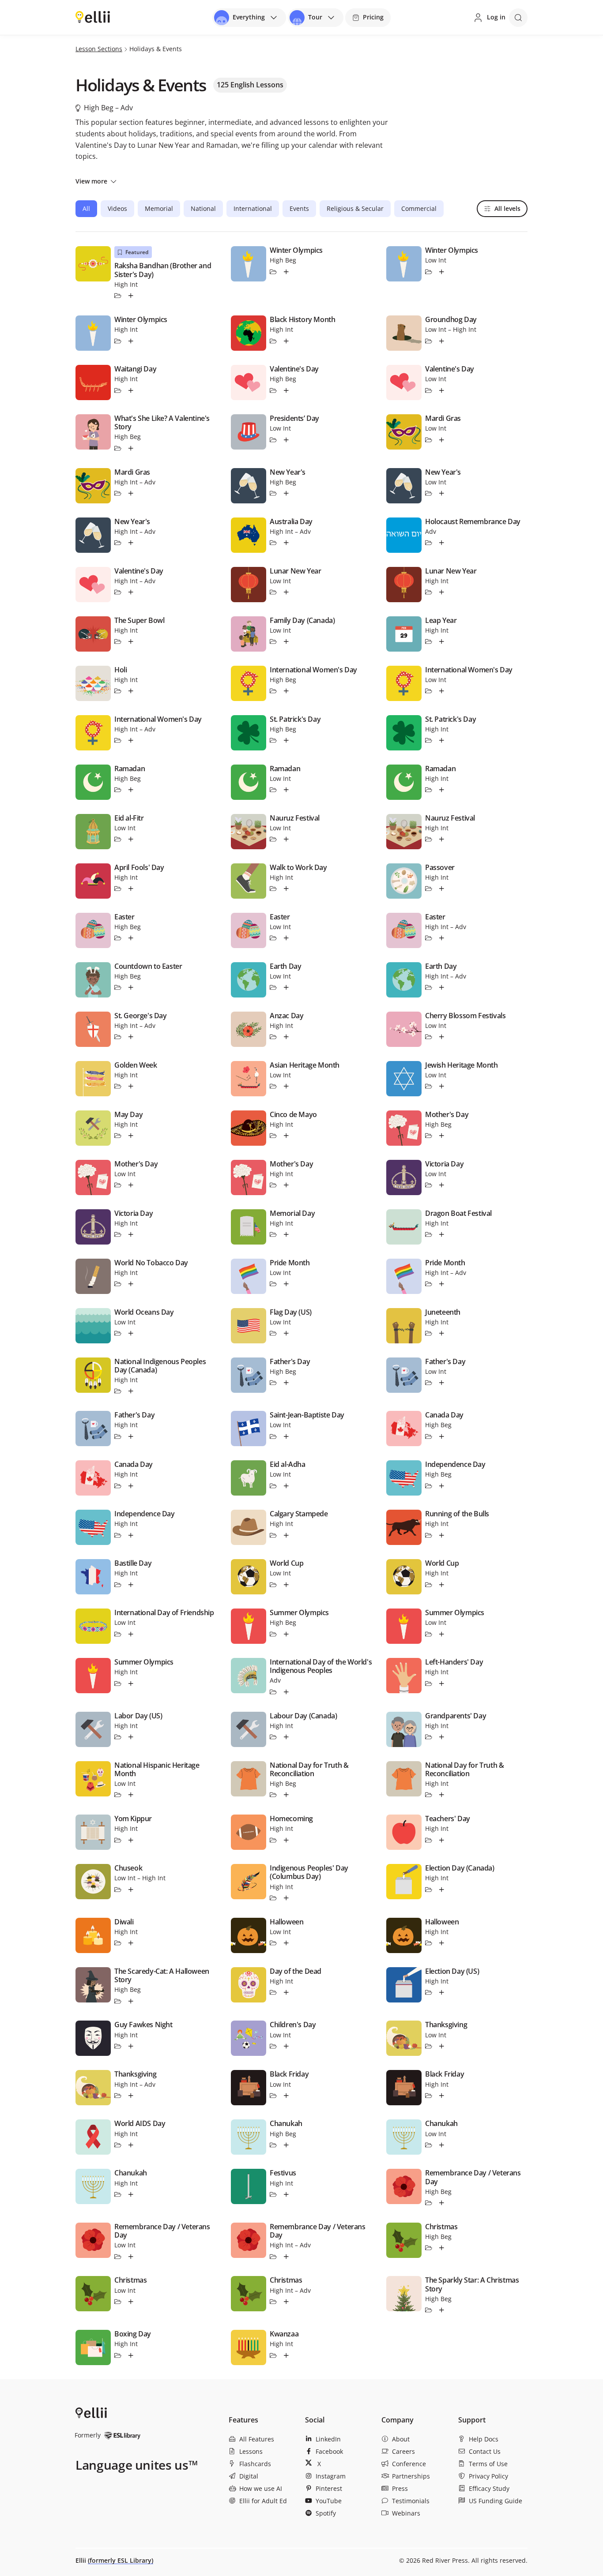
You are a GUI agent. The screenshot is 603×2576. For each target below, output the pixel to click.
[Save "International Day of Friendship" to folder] (118, 1634)
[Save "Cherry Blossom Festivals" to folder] (429, 1037)
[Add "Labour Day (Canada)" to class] (286, 1737)
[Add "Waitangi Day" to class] (131, 390)
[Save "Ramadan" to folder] (118, 790)
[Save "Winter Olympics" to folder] (273, 272)
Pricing (373, 17)
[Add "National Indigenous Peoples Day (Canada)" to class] (131, 1391)
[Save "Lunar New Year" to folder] (429, 592)
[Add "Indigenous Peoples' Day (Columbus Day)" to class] (286, 1898)
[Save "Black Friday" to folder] (273, 2096)
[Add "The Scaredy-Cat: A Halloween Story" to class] (131, 2001)
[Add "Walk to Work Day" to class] (286, 889)
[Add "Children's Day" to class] (286, 2046)
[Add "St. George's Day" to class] (131, 1037)
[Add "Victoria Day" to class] (442, 1185)
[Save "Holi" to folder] (118, 691)
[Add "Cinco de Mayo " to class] (286, 1136)
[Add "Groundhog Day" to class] (442, 341)
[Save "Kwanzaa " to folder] (273, 2355)
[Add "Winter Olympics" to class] (286, 272)
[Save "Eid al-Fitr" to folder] (118, 839)
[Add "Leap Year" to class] (442, 641)
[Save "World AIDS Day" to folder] (118, 2145)
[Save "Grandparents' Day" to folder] (429, 1737)
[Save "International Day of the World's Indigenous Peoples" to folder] (273, 1692)
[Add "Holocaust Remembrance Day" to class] (442, 543)
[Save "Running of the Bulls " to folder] (429, 1535)
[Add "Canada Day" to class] (442, 1436)
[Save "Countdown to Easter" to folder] (118, 987)
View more (91, 181)
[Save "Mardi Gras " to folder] (118, 493)
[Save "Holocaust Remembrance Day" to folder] (429, 543)
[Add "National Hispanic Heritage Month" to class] (131, 1795)
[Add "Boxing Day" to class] (131, 2355)
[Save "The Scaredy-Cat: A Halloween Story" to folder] (118, 2001)
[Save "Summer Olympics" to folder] (273, 1634)
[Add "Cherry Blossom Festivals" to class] (442, 1037)
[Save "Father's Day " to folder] (118, 1436)
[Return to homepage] (93, 17)
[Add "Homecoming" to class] (286, 1840)
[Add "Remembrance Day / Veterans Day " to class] (131, 2257)
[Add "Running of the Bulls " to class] (442, 1535)
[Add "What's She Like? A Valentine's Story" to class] (131, 448)
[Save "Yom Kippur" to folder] (118, 1840)
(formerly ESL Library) (121, 2560)
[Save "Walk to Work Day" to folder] (273, 889)
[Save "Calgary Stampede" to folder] (273, 1535)
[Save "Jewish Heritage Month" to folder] (429, 1086)
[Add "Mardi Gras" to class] (442, 440)
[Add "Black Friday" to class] (286, 2096)
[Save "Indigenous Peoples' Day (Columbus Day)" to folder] (273, 1898)
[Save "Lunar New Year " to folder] (273, 592)
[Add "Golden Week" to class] (131, 1086)
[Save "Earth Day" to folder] (273, 987)
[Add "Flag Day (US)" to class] (286, 1333)
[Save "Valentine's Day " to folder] (273, 390)
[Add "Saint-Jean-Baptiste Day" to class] (286, 1436)
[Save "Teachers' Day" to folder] (429, 1840)
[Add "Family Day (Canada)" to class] (286, 641)
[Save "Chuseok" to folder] (118, 1890)
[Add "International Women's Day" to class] (286, 691)
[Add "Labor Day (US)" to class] (131, 1737)
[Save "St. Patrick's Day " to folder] (273, 740)
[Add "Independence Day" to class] (442, 1486)
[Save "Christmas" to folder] (429, 2248)
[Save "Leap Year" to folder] (429, 641)
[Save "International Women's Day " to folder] (118, 740)
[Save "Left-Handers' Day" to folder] (429, 1684)
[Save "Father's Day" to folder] (273, 1383)
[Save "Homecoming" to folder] (273, 1840)
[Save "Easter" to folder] (429, 938)
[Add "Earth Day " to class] (442, 987)
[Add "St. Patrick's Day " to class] (286, 740)
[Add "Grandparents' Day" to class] (442, 1737)
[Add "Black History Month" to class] (286, 341)
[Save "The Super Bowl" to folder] (118, 641)
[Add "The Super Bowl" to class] (131, 641)
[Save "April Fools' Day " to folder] (118, 889)
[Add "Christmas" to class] (442, 2248)
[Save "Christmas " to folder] (118, 2302)
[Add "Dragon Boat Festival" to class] (442, 1234)
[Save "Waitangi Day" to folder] (118, 390)
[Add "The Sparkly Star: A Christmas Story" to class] (442, 2310)
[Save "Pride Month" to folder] (273, 1284)
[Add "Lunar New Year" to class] (442, 592)
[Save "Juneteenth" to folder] (429, 1333)
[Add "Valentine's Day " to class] (286, 390)
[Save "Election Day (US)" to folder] (429, 1993)
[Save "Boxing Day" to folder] (118, 2355)
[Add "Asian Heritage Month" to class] (286, 1086)
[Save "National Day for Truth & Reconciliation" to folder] (273, 1795)
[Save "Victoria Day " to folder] (118, 1234)
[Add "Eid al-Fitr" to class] (131, 839)
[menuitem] (263, 2439)
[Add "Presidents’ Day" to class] (286, 440)
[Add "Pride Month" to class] (286, 1284)
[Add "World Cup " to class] (286, 1585)
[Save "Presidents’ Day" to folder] (273, 440)
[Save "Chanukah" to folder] (273, 2145)
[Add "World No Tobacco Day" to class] (131, 1284)
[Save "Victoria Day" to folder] (429, 1185)
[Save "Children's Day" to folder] (273, 2046)
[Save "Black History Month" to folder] (273, 341)
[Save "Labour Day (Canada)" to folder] (273, 1737)
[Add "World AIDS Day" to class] (131, 2145)
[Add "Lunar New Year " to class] (286, 592)
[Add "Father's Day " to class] (131, 1436)
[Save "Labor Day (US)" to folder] (118, 1737)
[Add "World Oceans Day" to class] (131, 1333)
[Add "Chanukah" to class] (286, 2145)
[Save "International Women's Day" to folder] (273, 691)
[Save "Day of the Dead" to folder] (273, 1993)
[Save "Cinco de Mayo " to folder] (273, 1136)
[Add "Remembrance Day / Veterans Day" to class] (442, 2203)
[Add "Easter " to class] (131, 938)
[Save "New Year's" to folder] (273, 493)
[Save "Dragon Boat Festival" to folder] (429, 1234)
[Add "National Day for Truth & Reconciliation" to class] (286, 1795)
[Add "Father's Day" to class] (286, 1383)
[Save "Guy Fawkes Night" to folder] (118, 2046)
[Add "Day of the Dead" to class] (286, 1993)
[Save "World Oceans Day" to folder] (118, 1333)
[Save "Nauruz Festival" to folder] (273, 839)
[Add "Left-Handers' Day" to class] (442, 1684)
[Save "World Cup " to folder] (273, 1585)
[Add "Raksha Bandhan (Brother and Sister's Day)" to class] (131, 296)
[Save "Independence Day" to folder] (429, 1486)
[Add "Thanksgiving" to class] (442, 2046)
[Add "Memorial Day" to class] (286, 1234)
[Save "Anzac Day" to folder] (273, 1037)
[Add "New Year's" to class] (286, 493)
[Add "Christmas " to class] (131, 2302)
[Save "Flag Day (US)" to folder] (273, 1333)
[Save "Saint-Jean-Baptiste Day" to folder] (273, 1436)
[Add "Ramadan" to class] (131, 790)
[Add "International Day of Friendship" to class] (131, 1634)
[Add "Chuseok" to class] (131, 1890)
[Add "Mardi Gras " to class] (131, 493)
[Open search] (518, 18)
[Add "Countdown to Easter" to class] (131, 987)
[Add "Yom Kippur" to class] (131, 1840)
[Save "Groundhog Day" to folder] (429, 341)
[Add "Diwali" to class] (131, 1943)
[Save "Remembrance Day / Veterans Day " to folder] (118, 2257)
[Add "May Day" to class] (131, 1136)
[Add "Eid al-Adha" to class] (286, 1486)
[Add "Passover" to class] (442, 889)
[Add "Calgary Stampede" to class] (286, 1535)
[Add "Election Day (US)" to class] (442, 1993)
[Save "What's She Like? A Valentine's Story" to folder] (118, 448)
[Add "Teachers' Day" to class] (442, 1840)
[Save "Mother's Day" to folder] (429, 1136)
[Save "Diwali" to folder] (118, 1943)
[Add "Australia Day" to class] (286, 543)
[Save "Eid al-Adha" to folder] (273, 1486)
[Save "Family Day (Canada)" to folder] (273, 641)
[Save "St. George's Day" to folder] (118, 1037)
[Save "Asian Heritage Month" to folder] (273, 1086)
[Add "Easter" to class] (442, 938)
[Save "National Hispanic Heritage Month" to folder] (118, 1795)
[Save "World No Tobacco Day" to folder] (118, 1284)
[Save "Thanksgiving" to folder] (429, 2046)
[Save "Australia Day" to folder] (273, 543)
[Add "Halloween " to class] (286, 1943)
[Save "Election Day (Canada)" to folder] (429, 1890)
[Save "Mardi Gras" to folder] (429, 440)
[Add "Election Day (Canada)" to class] (442, 1890)
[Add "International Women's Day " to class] (131, 740)
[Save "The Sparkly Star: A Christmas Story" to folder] (429, 2310)
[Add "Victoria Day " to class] (131, 1234)
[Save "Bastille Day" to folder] (118, 1585)
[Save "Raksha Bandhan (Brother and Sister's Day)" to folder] (118, 296)
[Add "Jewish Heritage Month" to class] (442, 1086)
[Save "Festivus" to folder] (273, 2194)
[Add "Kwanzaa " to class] (286, 2355)
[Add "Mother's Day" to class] (442, 1136)
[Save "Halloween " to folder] (273, 1943)
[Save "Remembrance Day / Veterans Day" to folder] (429, 2203)
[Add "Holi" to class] (131, 691)
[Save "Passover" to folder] (429, 889)
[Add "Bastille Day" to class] (131, 1585)
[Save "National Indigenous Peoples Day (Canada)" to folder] (118, 1391)
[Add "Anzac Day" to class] (286, 1037)
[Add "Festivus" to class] (286, 2194)
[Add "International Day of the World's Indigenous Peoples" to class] (286, 1692)
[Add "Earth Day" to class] (286, 987)
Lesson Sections (99, 49)
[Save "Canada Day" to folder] (429, 1436)
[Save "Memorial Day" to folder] (273, 1234)
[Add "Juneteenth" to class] (442, 1333)
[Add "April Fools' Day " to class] (131, 889)
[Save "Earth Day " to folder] (429, 987)
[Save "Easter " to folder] (118, 938)
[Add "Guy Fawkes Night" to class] (131, 2046)
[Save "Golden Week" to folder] (118, 1086)
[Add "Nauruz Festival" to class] (286, 839)
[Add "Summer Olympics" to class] (286, 1634)
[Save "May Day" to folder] (118, 1136)
